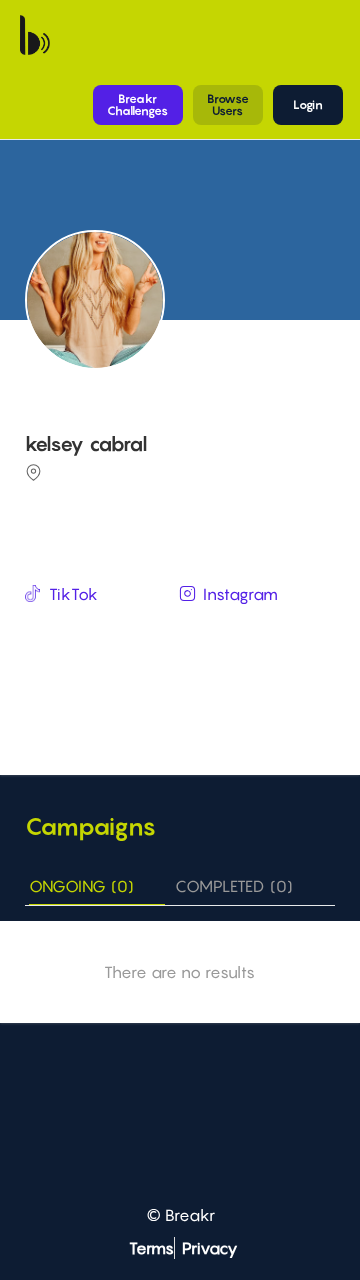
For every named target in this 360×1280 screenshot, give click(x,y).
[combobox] (182, 633)
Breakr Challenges (137, 104)
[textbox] (182, 631)
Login (308, 104)
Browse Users (228, 104)
